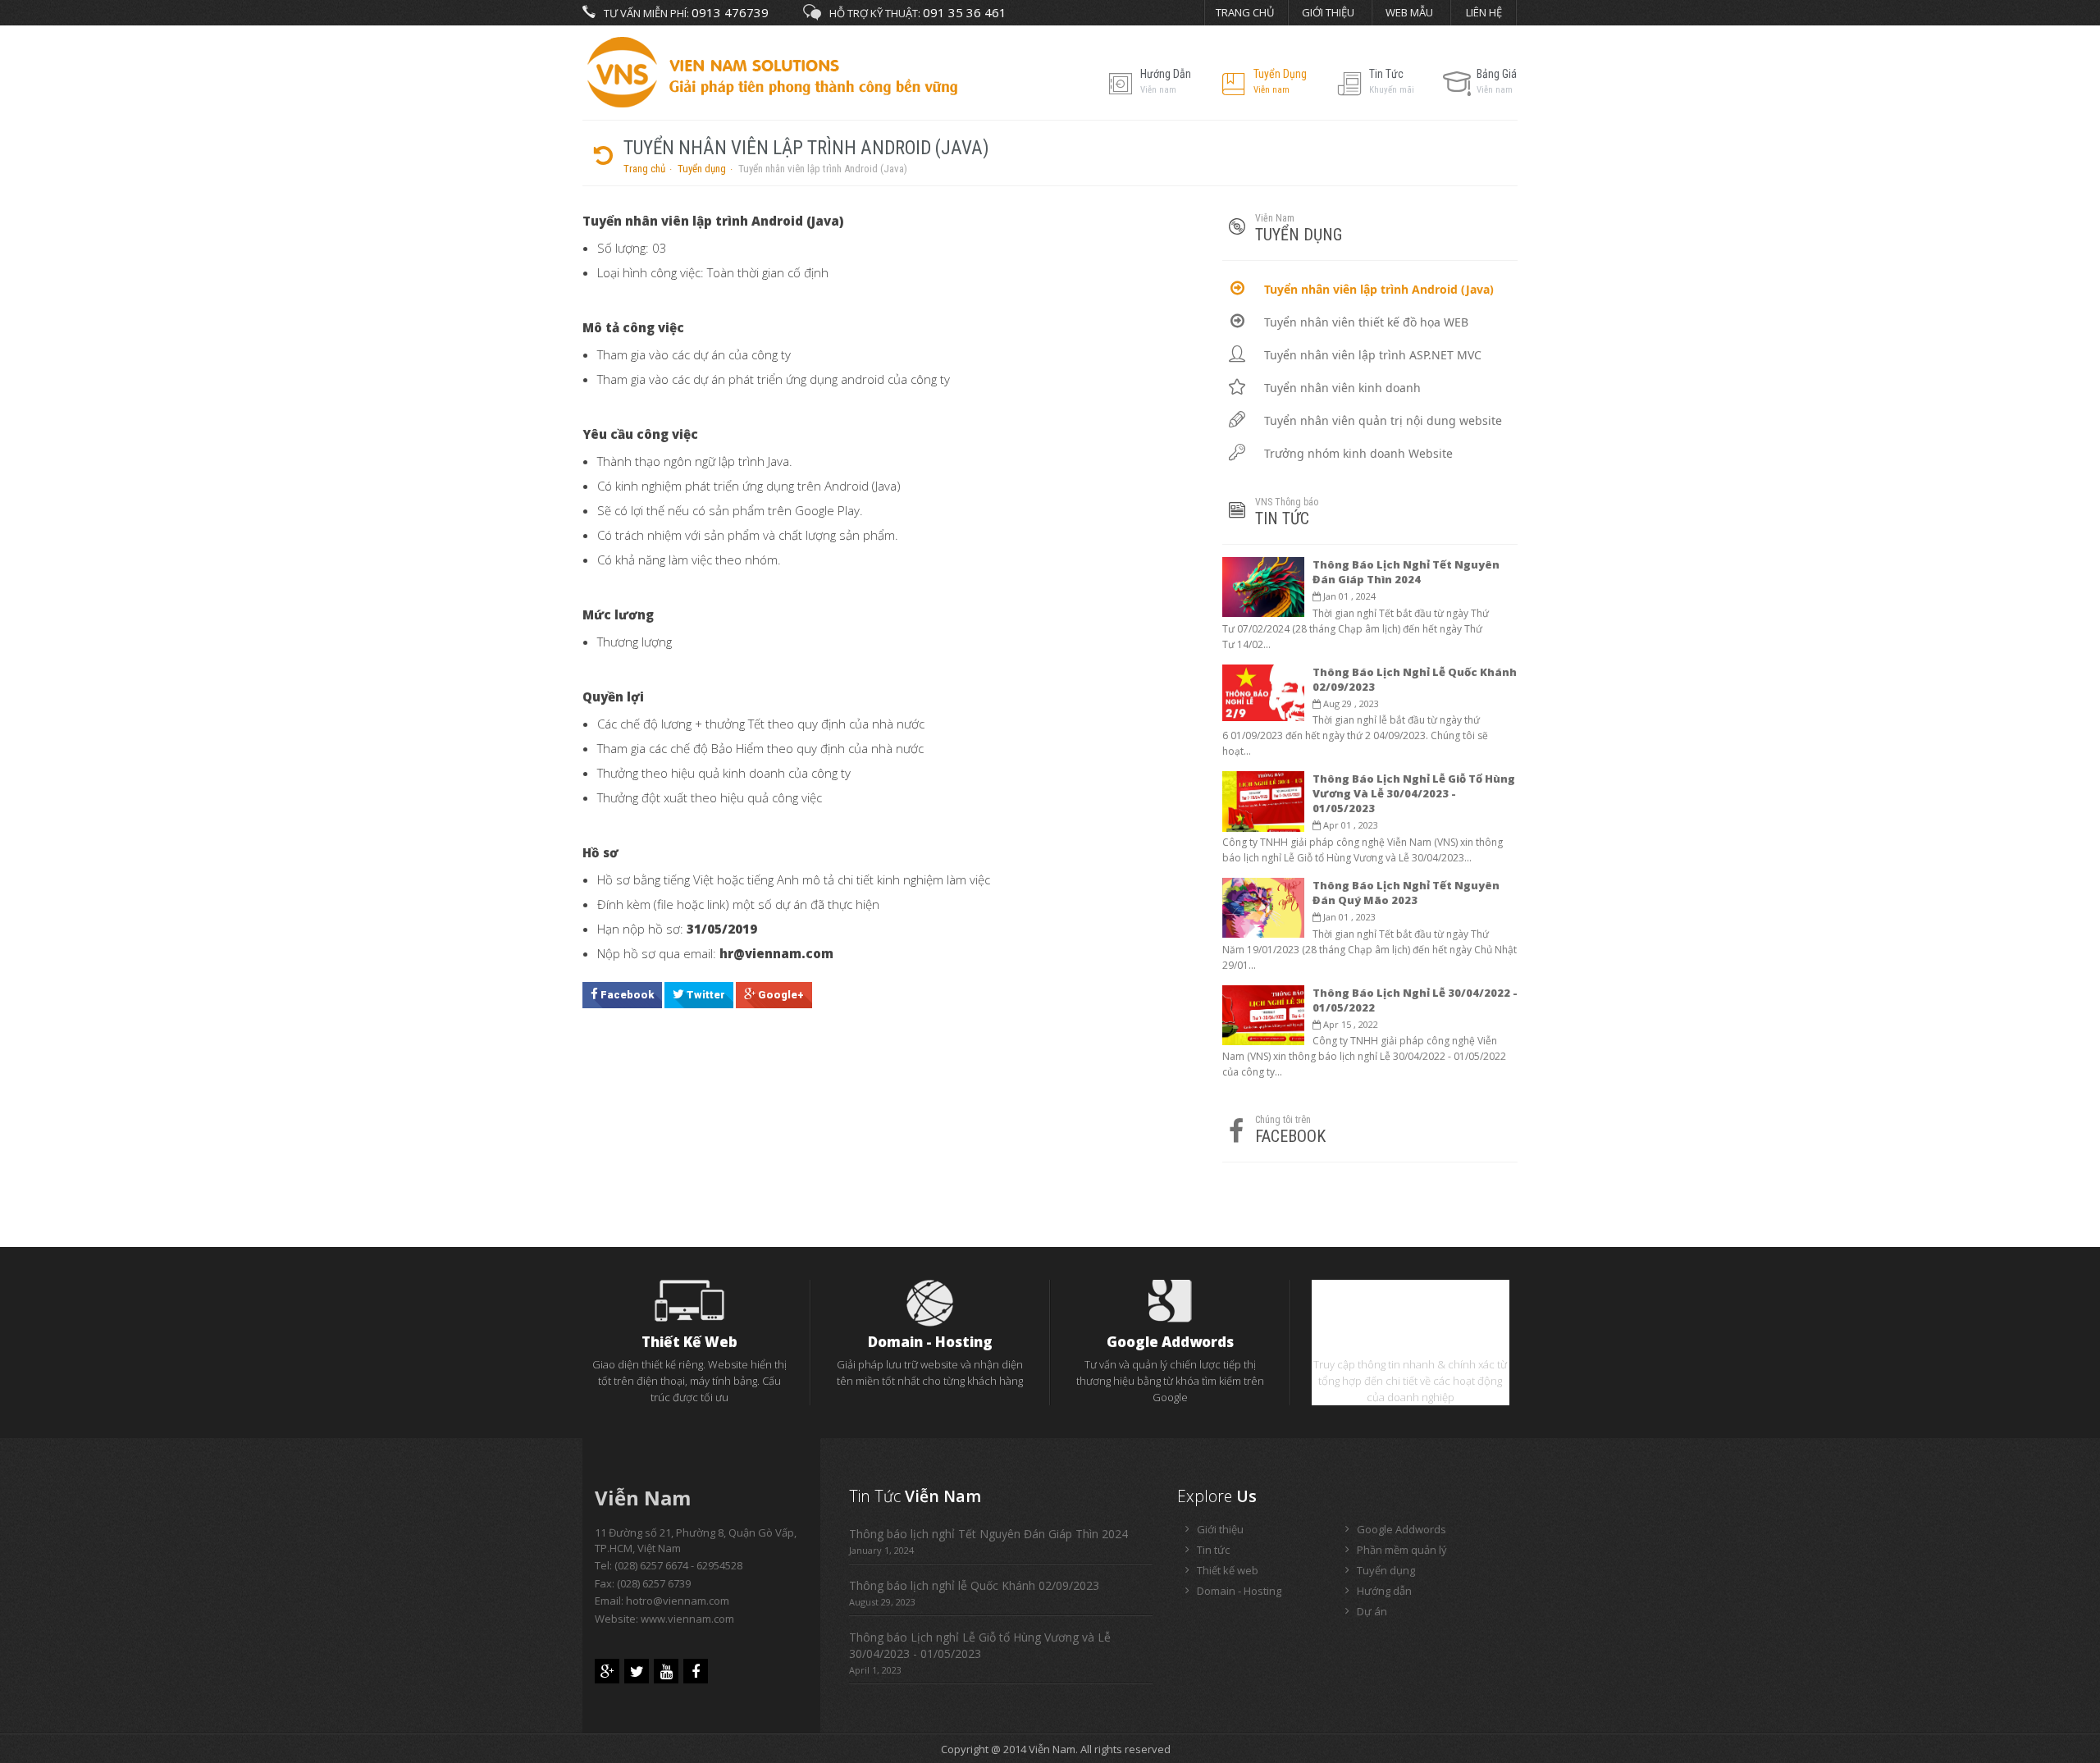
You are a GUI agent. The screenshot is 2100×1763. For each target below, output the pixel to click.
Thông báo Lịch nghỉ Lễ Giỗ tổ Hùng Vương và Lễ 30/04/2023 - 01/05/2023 (1414, 793)
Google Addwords (1170, 1342)
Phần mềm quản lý (1411, 1342)
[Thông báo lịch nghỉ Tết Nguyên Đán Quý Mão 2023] (1263, 907)
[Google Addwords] (1170, 1299)
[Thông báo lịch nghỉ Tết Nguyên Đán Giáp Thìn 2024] (1263, 586)
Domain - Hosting (930, 1342)
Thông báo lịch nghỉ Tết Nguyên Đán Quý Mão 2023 (1406, 893)
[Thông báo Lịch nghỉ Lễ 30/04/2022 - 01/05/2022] (1263, 1014)
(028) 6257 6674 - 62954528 (678, 1565)
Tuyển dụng (702, 169)
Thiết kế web (689, 1342)
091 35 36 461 (965, 12)
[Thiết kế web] (689, 1299)
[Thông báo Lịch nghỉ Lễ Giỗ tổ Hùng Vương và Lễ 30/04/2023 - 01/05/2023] (1263, 800)
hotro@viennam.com (678, 1601)
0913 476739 (730, 12)
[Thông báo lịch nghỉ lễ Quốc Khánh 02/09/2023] (1263, 692)
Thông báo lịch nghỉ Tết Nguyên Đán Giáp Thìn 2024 (1406, 572)
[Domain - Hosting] (930, 1302)
